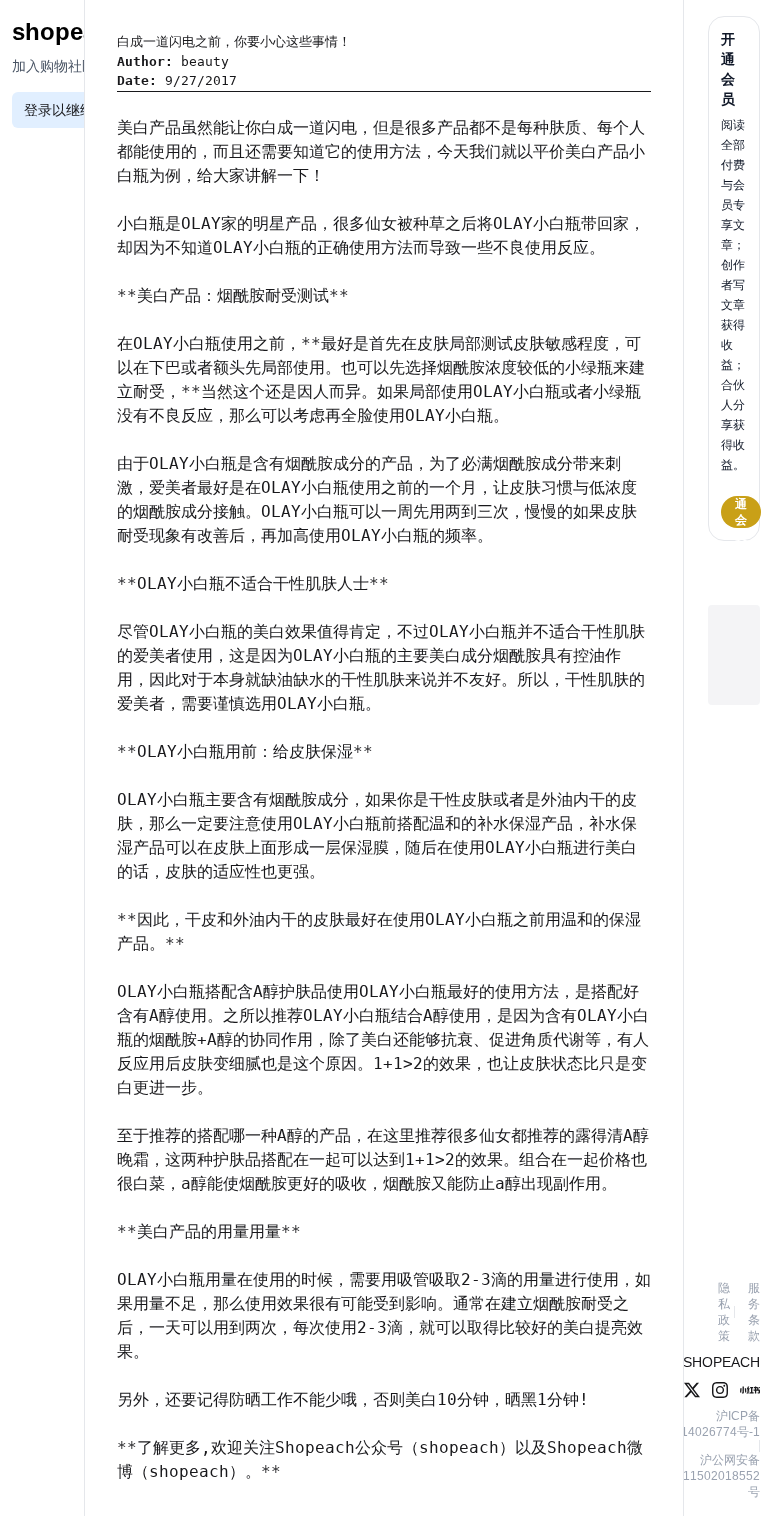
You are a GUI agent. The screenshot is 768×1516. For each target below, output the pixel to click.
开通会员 (741, 512)
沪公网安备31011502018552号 (711, 1476)
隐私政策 (724, 1312)
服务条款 (754, 1312)
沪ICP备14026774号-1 (720, 1424)
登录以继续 (59, 110)
